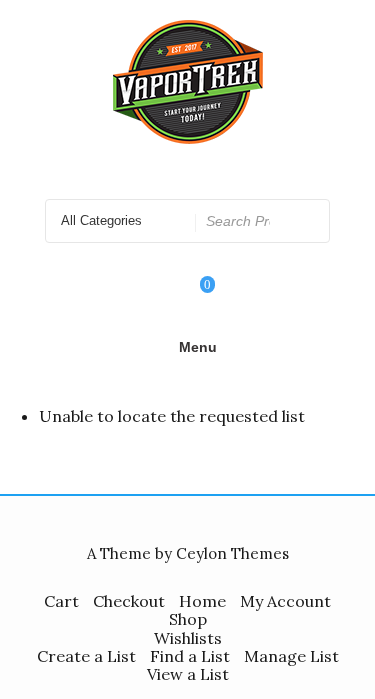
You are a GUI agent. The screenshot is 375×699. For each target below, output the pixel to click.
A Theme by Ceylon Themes (188, 553)
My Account (285, 601)
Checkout (129, 601)
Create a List (86, 656)
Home (202, 601)
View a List (188, 674)
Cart (61, 601)
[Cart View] (194, 298)
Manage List (291, 656)
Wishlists (188, 638)
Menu (198, 347)
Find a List (190, 656)
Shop (188, 619)
